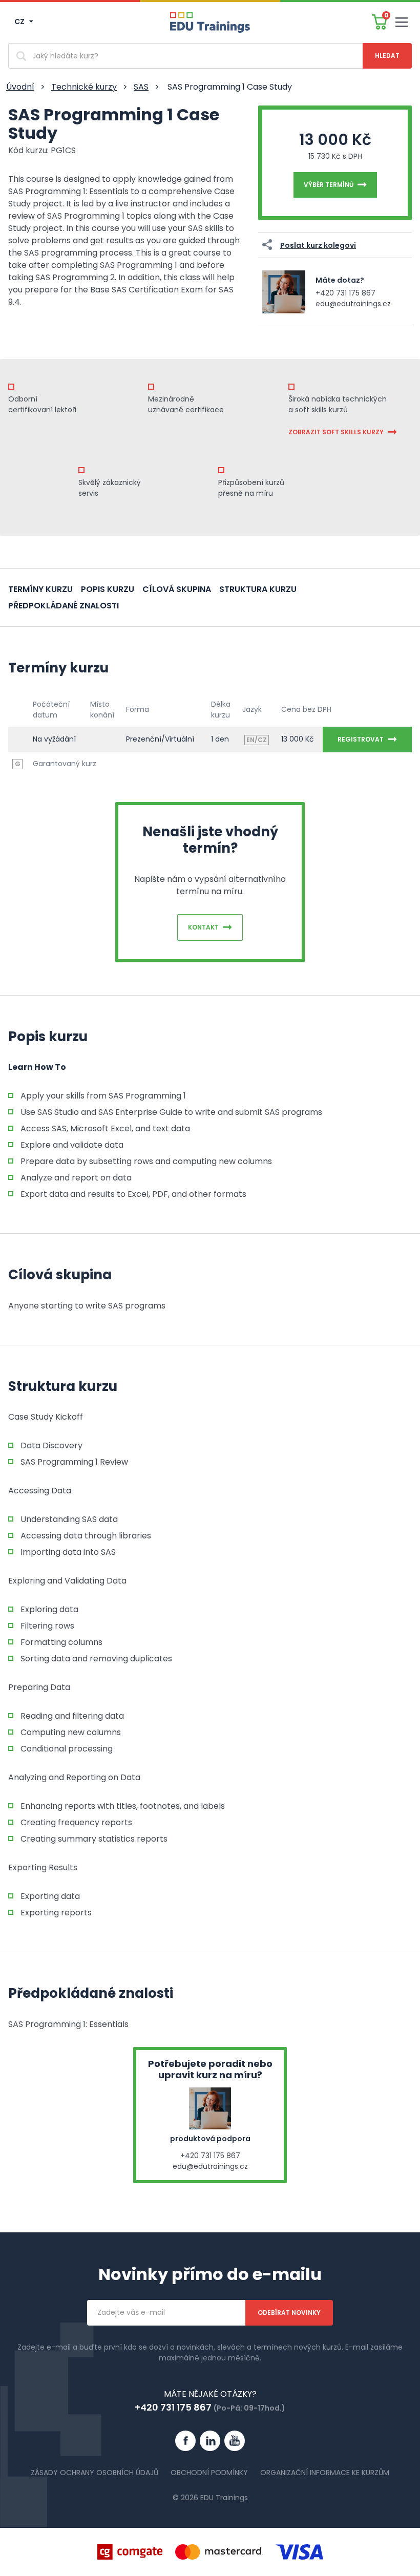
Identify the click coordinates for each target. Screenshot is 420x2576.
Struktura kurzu (258, 589)
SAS (141, 87)
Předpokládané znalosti (64, 606)
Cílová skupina (177, 589)
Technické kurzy (84, 87)
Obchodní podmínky (209, 2473)
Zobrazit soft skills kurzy (336, 432)
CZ (20, 22)
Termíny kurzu (40, 589)
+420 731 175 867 (345, 293)
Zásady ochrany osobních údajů (94, 2473)
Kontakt (203, 927)
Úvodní (20, 87)
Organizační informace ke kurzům (325, 2473)
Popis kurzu (108, 589)
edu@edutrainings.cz (353, 304)
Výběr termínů (329, 185)
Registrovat (361, 739)
